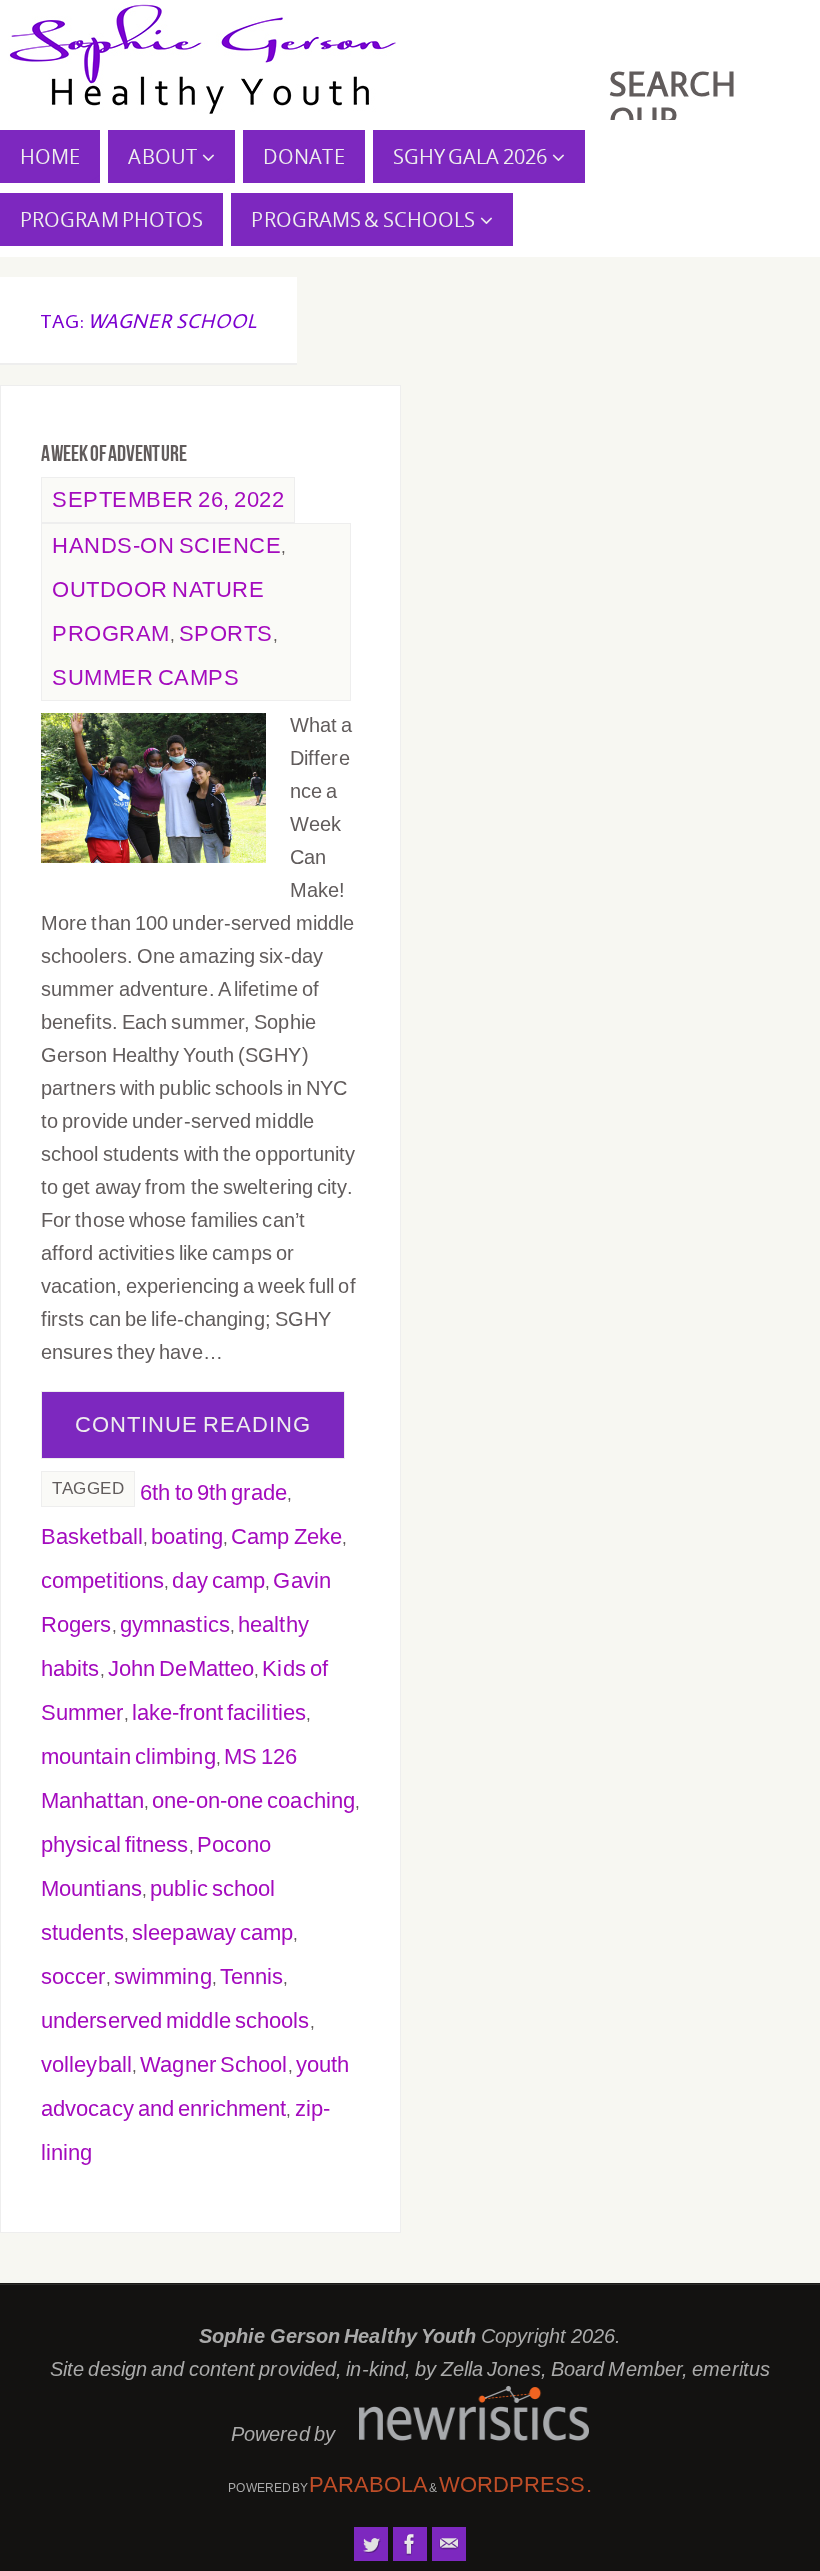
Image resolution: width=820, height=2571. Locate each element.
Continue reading (193, 1424)
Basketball (92, 1536)
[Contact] (449, 2544)
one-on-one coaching (253, 1800)
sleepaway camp (212, 1932)
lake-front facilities (219, 1712)
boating (187, 1536)
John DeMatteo (181, 1668)
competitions (102, 1580)
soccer (73, 1976)
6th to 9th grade (213, 1492)
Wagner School (213, 2064)
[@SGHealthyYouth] (371, 2544)
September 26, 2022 (168, 499)
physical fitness (115, 1844)
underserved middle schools (175, 2020)
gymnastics (175, 1624)
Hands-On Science (166, 545)
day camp (218, 1580)
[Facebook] (410, 2544)
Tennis (252, 1976)
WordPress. (515, 2484)
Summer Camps (145, 677)
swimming (163, 1976)
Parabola (368, 2484)
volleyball (86, 2064)
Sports (226, 633)
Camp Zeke (286, 1536)
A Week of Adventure (114, 453)
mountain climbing (128, 1756)
